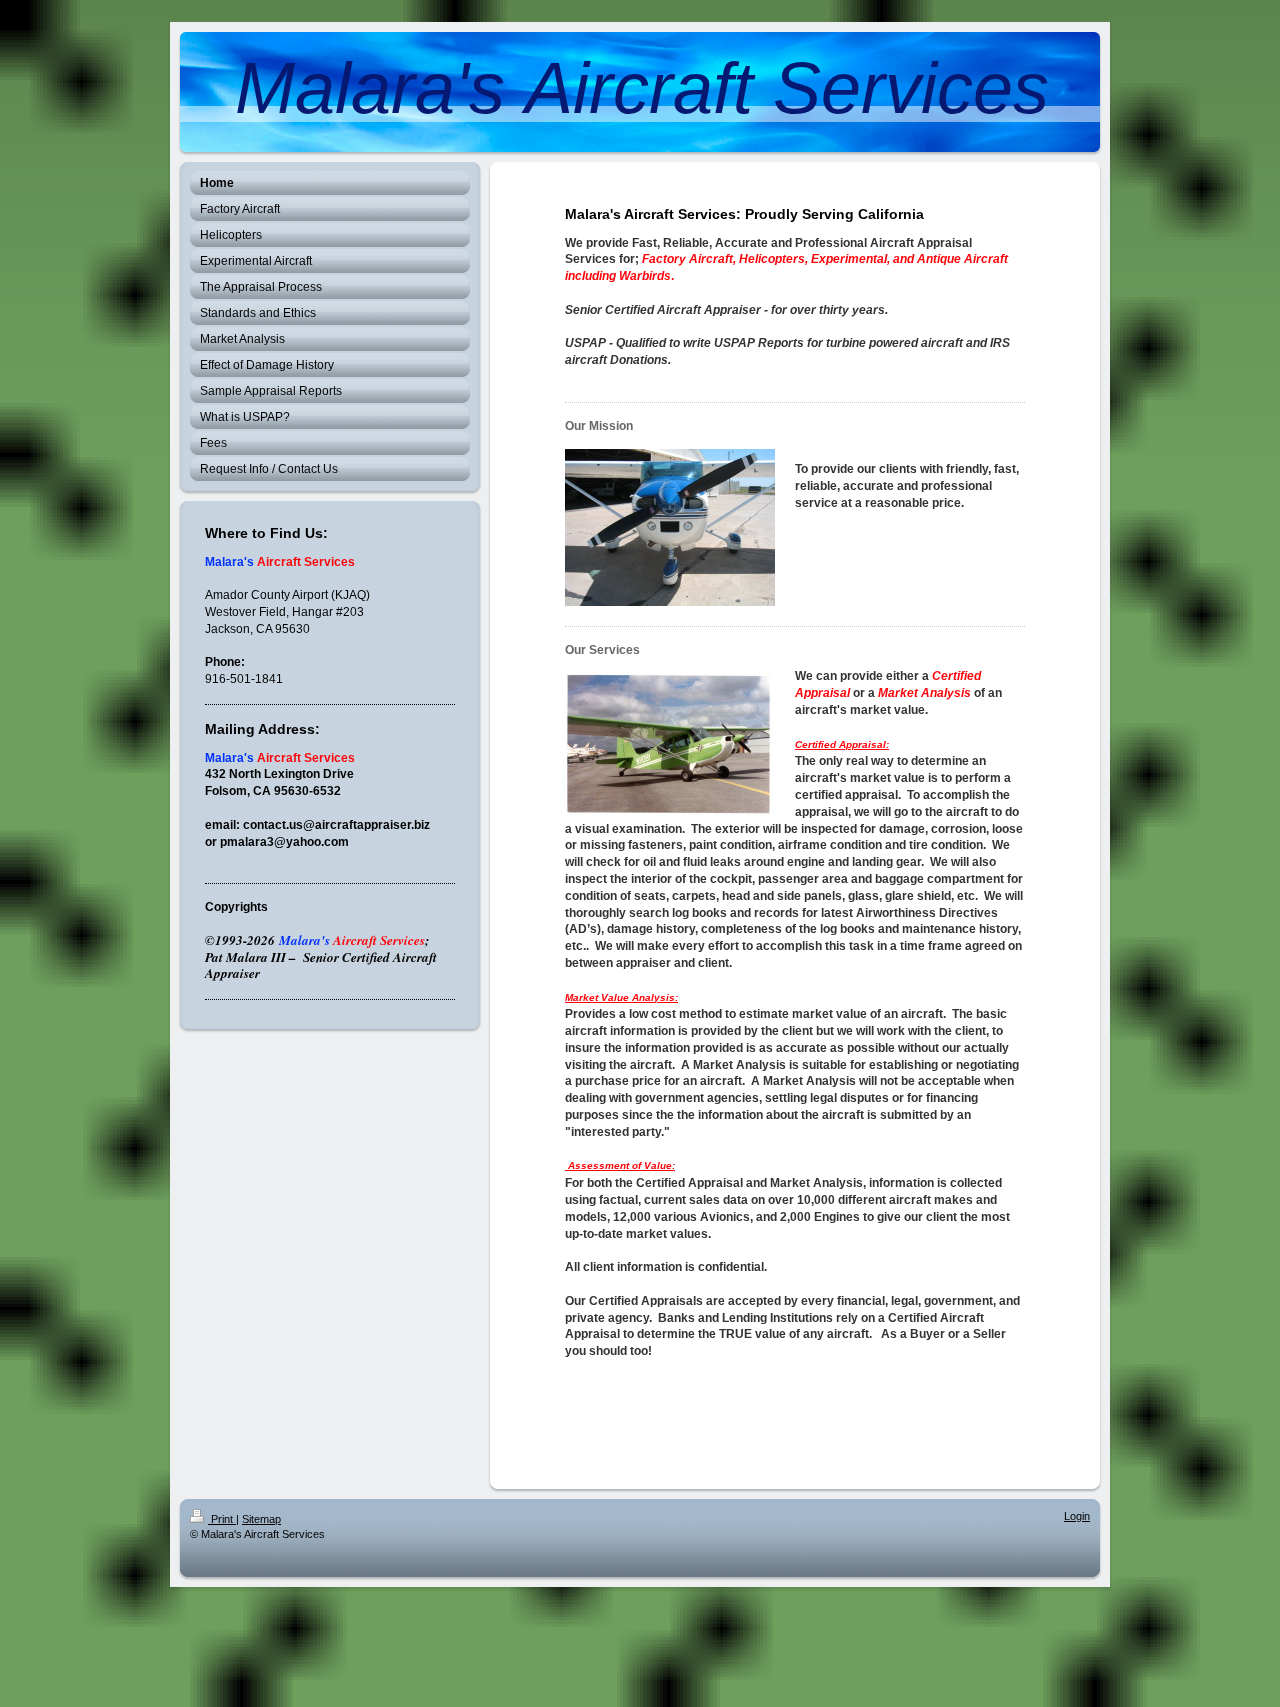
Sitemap (261, 1519)
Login (1077, 1516)
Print (222, 1519)
